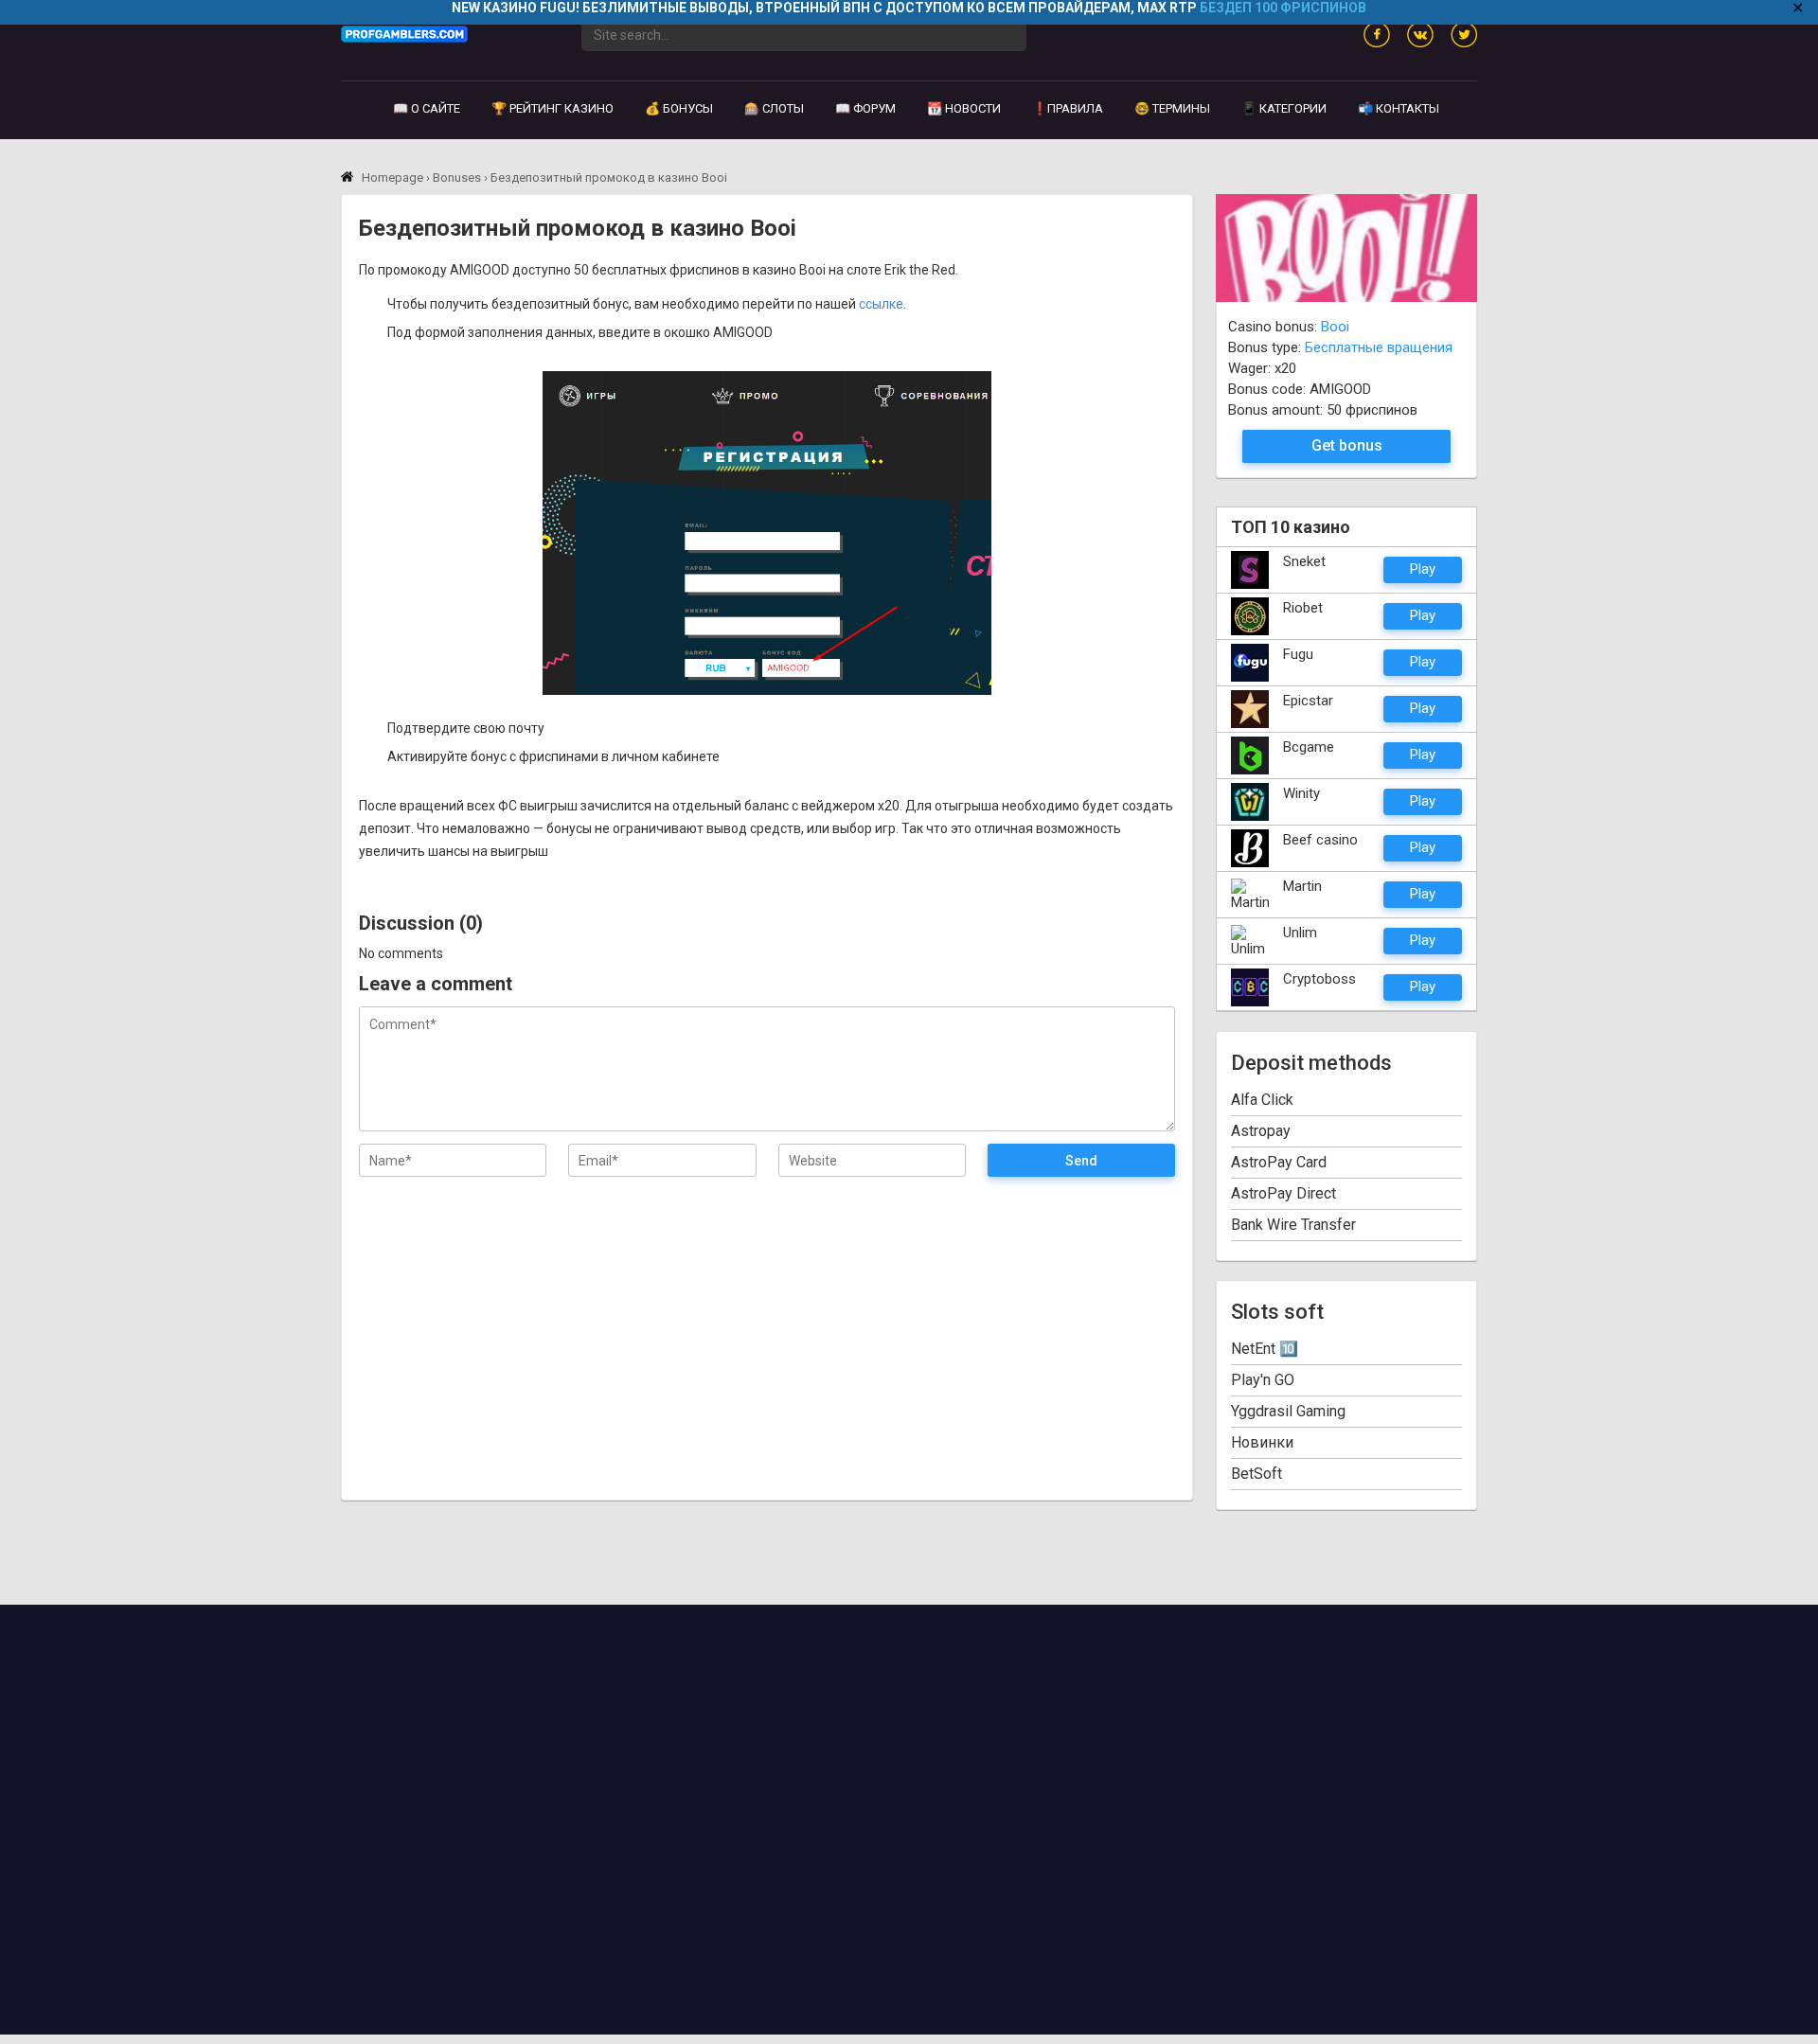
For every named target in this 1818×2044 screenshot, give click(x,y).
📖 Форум (865, 108)
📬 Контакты (1399, 108)
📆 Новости (964, 108)
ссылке (881, 304)
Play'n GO (1263, 1380)
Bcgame (1309, 747)
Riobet (1303, 608)
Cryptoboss (1319, 979)
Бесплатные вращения (1379, 347)
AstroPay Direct (1283, 1193)
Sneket (1304, 561)
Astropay (1261, 1131)
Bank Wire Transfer (1293, 1225)
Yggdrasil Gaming (1288, 1411)
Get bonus (1347, 445)
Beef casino (1320, 840)
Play (1423, 569)
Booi (1335, 327)
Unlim (1300, 933)
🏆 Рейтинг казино (553, 108)
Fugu (1298, 654)
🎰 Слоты (774, 108)
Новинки (1262, 1442)
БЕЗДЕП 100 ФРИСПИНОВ (1283, 8)
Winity (1301, 793)
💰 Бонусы (679, 108)
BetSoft (1257, 1474)
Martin (1302, 886)
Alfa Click (1262, 1100)
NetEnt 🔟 (1265, 1349)
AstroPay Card (1279, 1162)
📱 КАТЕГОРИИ (1284, 108)
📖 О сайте (427, 108)
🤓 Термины (1172, 108)
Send (1081, 1161)
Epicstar (1308, 701)
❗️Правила (1068, 108)
